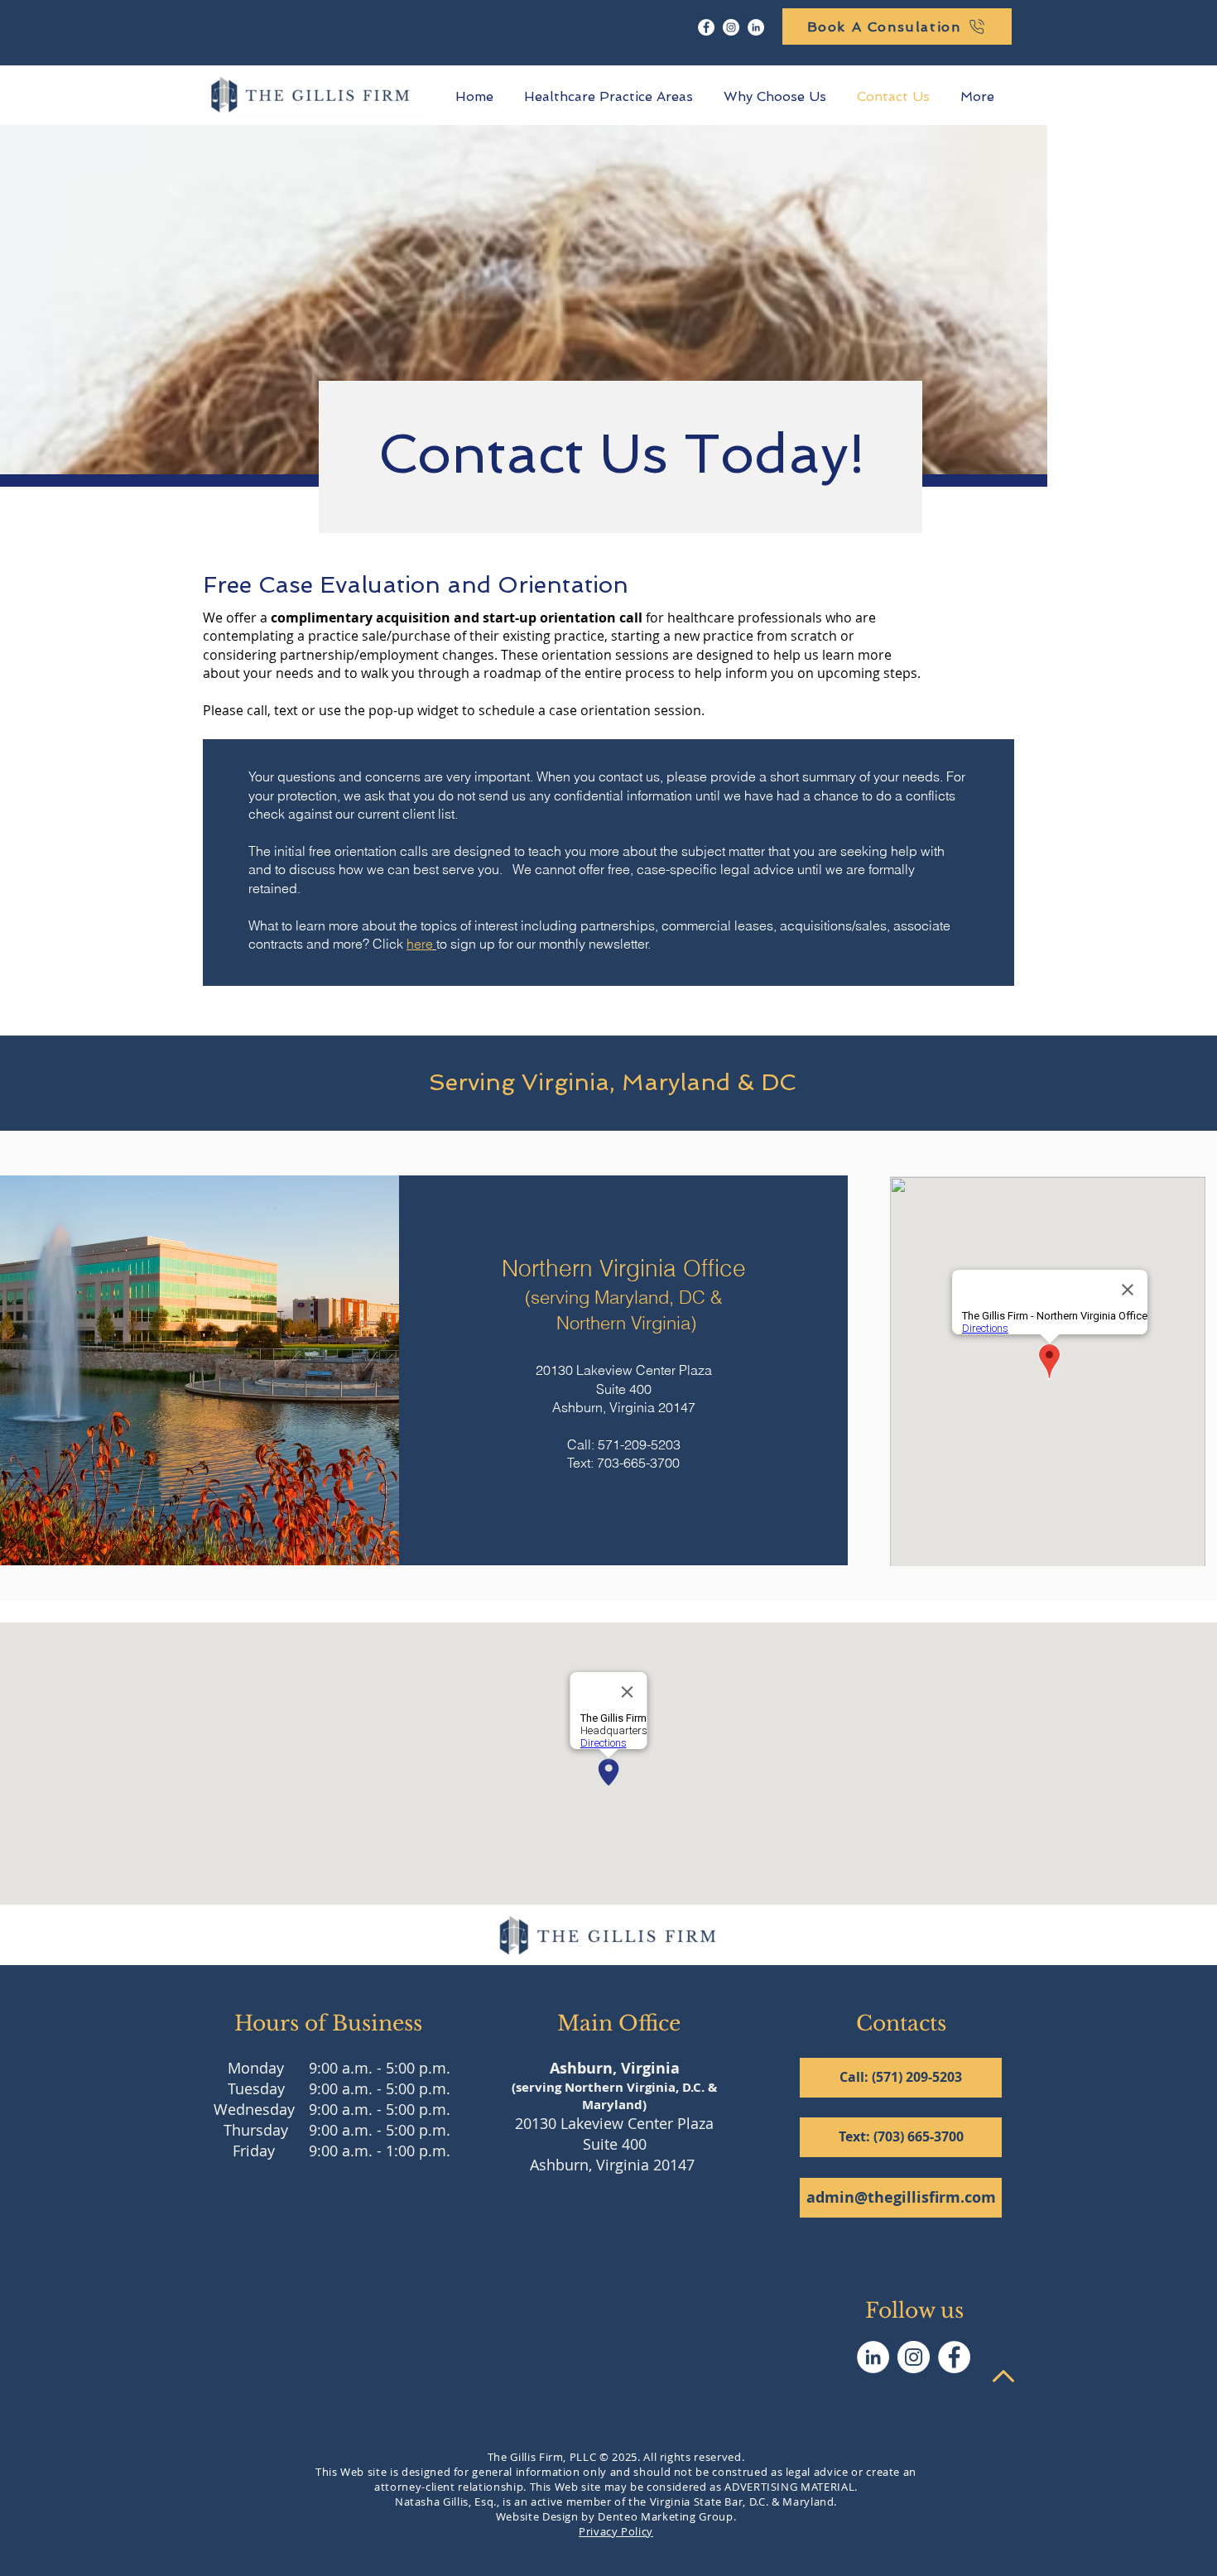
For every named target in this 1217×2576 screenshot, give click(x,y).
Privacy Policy (616, 2531)
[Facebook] (706, 27)
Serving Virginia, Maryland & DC (609, 1082)
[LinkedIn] (756, 27)
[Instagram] (731, 27)
